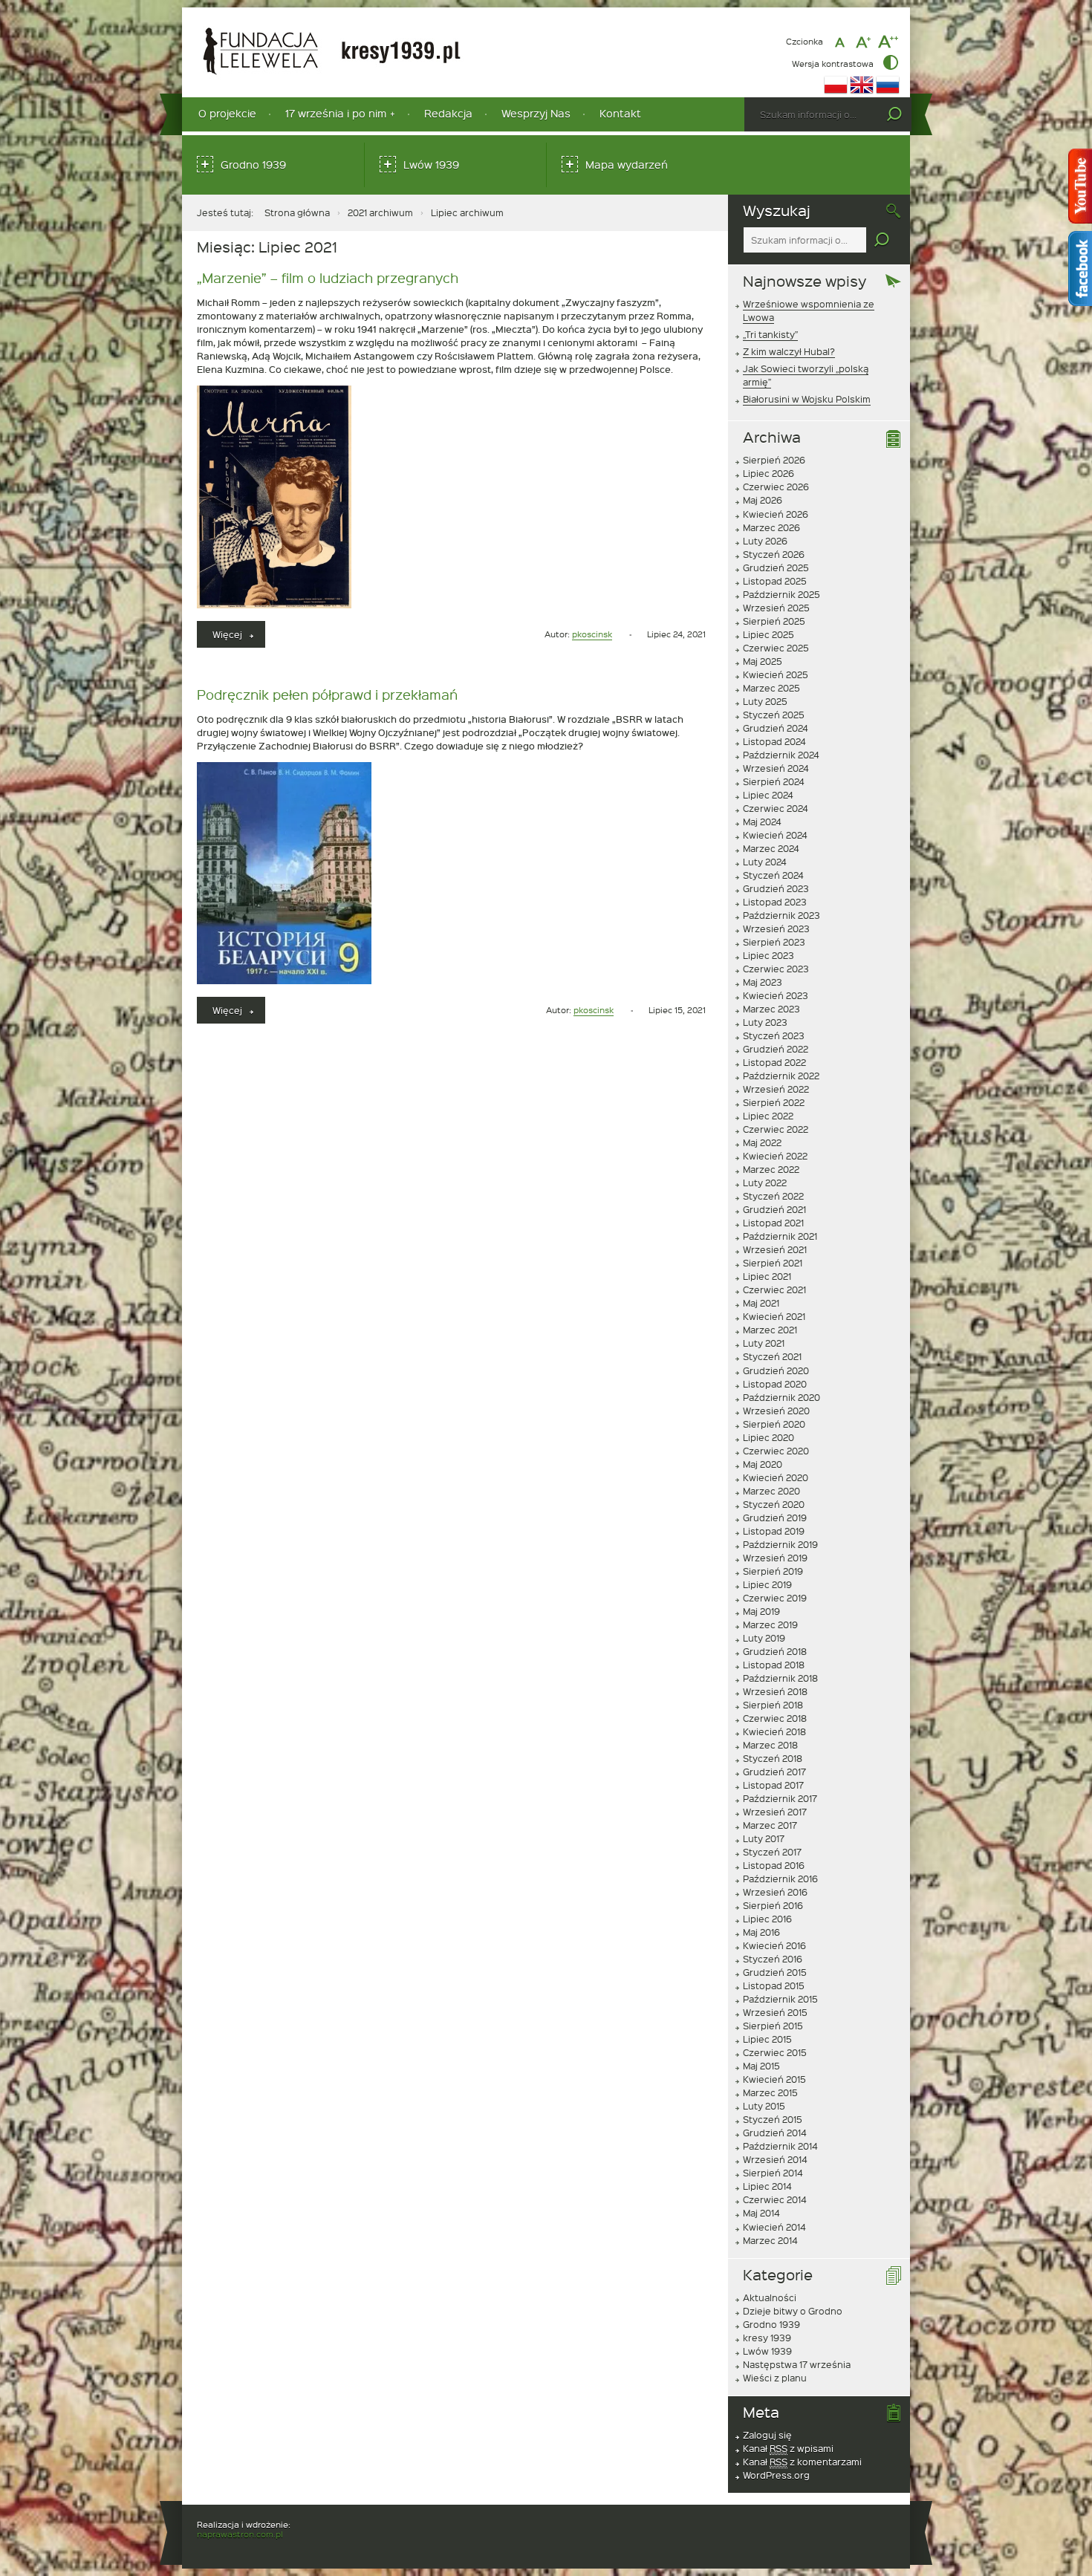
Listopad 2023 (775, 902)
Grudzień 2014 (775, 2133)
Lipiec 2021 (767, 1276)
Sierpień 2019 (773, 1571)
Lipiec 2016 (767, 1919)
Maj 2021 (761, 1303)
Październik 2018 (780, 1678)
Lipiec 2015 (767, 2039)
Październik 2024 (781, 755)
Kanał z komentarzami (802, 2462)
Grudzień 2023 (776, 888)
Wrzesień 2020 (776, 1411)
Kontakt (620, 113)
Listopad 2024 (774, 741)
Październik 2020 (781, 1397)
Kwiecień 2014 (774, 2227)
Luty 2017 (764, 1838)
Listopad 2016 (774, 1865)
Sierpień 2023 (774, 942)
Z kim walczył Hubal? (789, 351)
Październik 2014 (780, 2146)
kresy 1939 (767, 2338)
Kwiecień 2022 (775, 1156)
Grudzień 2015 (775, 1972)
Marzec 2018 (770, 1745)
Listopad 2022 (774, 1062)
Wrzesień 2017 (775, 1812)
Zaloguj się (767, 2435)
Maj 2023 (763, 982)
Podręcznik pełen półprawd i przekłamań (327, 694)
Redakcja (448, 113)
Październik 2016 (780, 1879)
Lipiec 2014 (767, 2186)
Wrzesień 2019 (775, 1558)
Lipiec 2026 (768, 473)
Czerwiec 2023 (776, 969)
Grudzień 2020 (776, 1370)
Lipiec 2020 (768, 1437)
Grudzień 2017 (774, 1772)
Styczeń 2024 (773, 875)
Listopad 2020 (775, 1384)
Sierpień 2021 (773, 1263)
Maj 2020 (763, 1464)
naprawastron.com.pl (240, 2534)
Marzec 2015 (770, 2092)
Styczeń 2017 (772, 1852)
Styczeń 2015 (773, 2119)
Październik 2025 (781, 594)
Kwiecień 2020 (776, 1477)
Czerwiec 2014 (775, 2199)
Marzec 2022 (771, 1169)
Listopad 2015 (774, 1985)
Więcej (239, 638)
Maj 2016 (761, 1932)
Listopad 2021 (773, 1223)
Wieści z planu (775, 2378)
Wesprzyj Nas (536, 113)
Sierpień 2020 (774, 1424)
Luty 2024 (765, 862)
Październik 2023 (781, 915)
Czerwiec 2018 (775, 1718)
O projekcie (227, 113)
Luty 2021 (764, 1343)
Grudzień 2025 (776, 567)
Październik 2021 (780, 1236)
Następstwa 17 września (797, 2364)
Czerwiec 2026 (776, 487)
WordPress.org (776, 2475)
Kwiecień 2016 (774, 1945)
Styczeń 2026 (774, 554)
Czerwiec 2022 (776, 1129)
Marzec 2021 (770, 1330)
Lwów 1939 (431, 165)
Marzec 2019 (770, 1624)
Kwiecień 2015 (774, 2079)
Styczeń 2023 (774, 1035)
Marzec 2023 (771, 1009)
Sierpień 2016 (773, 1905)
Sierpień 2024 (774, 781)
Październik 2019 (780, 1544)
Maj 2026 (763, 500)
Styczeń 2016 (773, 1959)
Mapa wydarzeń (627, 165)
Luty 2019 (764, 1638)
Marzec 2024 (771, 848)
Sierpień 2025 (774, 621)
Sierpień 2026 (774, 460)
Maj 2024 (762, 822)
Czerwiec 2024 (776, 808)
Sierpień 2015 (773, 2026)
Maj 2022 (762, 1142)
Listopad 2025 (775, 581)
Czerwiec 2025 (776, 648)
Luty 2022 (765, 1183)
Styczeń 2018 (773, 1758)
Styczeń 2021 (772, 1356)
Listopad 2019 (774, 1531)
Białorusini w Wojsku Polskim (807, 399)
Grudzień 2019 (775, 1518)
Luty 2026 (765, 541)
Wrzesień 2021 (775, 1249)
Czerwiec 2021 (774, 1289)
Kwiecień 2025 (776, 674)
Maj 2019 (761, 1611)
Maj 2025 (763, 661)
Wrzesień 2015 (775, 2012)
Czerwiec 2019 (775, 1598)
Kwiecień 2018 (774, 1731)
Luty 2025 (765, 701)
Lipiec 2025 (768, 634)
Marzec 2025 (771, 688)
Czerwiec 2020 (776, 1451)
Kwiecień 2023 (776, 995)
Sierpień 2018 (773, 1705)
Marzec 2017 (770, 1825)
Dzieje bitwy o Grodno (793, 2311)
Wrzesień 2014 (775, 2159)
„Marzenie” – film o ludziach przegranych (328, 277)
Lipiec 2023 (768, 955)
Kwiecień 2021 (774, 1316)
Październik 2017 (780, 1798)
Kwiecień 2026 (776, 514)
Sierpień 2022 (774, 1102)
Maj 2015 (761, 2066)
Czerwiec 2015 (775, 2052)
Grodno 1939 (253, 165)
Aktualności (770, 2297)
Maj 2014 (761, 2213)
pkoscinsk (592, 634)
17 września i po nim (336, 113)
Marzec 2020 (771, 1491)
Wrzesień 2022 (776, 1089)
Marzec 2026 (771, 527)
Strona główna (297, 212)
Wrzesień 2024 (776, 768)
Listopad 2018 (774, 1665)
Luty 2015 (764, 2106)
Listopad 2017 (773, 1785)
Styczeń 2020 (774, 1504)
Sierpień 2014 (773, 2173)
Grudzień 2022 (776, 1049)
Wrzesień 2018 (775, 1691)
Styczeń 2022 (773, 1196)
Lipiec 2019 (767, 1584)
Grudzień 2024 (776, 728)
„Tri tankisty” (770, 334)
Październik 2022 (781, 1076)
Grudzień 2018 (775, 1651)
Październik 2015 (780, 1999)
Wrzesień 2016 (775, 1892)
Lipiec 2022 (768, 1116)
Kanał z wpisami (788, 2448)
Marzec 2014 (770, 2240)
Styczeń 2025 (774, 715)
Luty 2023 (765, 1022)
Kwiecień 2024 (775, 835)
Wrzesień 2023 (776, 928)
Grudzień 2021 (774, 1209)
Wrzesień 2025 (776, 608)
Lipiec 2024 (768, 795)
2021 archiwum (380, 212)
